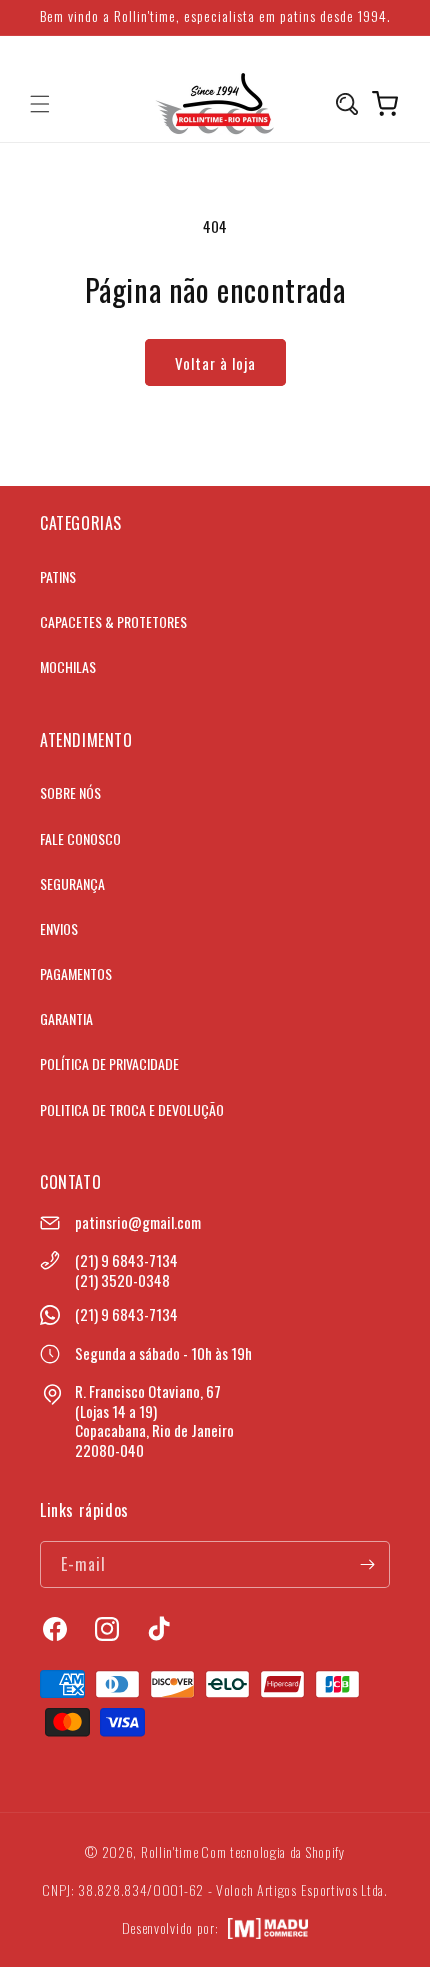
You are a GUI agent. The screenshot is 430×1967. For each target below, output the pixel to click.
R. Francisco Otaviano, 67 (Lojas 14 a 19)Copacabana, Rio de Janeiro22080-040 (154, 1420)
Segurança (72, 883)
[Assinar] (367, 1564)
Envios (59, 928)
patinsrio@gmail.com (138, 1222)
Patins (58, 576)
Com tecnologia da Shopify (273, 1851)
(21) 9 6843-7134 (126, 1260)
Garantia (66, 1018)
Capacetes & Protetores (113, 621)
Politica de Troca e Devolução (132, 1109)
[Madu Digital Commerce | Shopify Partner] (268, 1928)
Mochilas (68, 666)
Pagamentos (76, 973)
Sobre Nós (70, 792)
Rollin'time (170, 1851)
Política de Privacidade (109, 1063)
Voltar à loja (215, 363)
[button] (40, 104)
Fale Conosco (80, 838)
